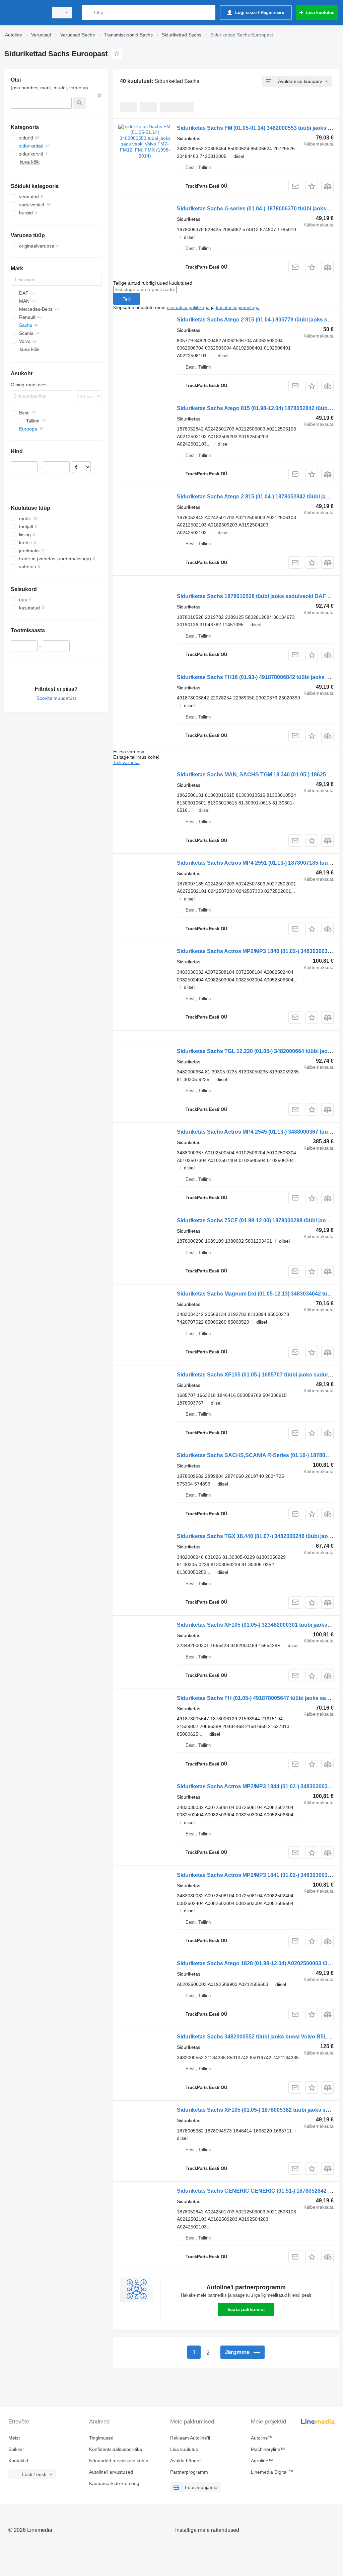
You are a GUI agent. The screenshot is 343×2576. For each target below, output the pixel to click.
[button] (312, 186)
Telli (127, 299)
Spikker (16, 2449)
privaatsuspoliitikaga (188, 307)
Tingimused (101, 2438)
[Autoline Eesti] (25, 13)
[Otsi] (89, 13)
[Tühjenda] (99, 96)
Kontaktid (18, 2461)
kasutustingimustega (238, 307)
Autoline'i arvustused (111, 2472)
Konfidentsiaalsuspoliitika (116, 2449)
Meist (14, 2438)
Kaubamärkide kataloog (114, 2483)
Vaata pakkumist (246, 2309)
